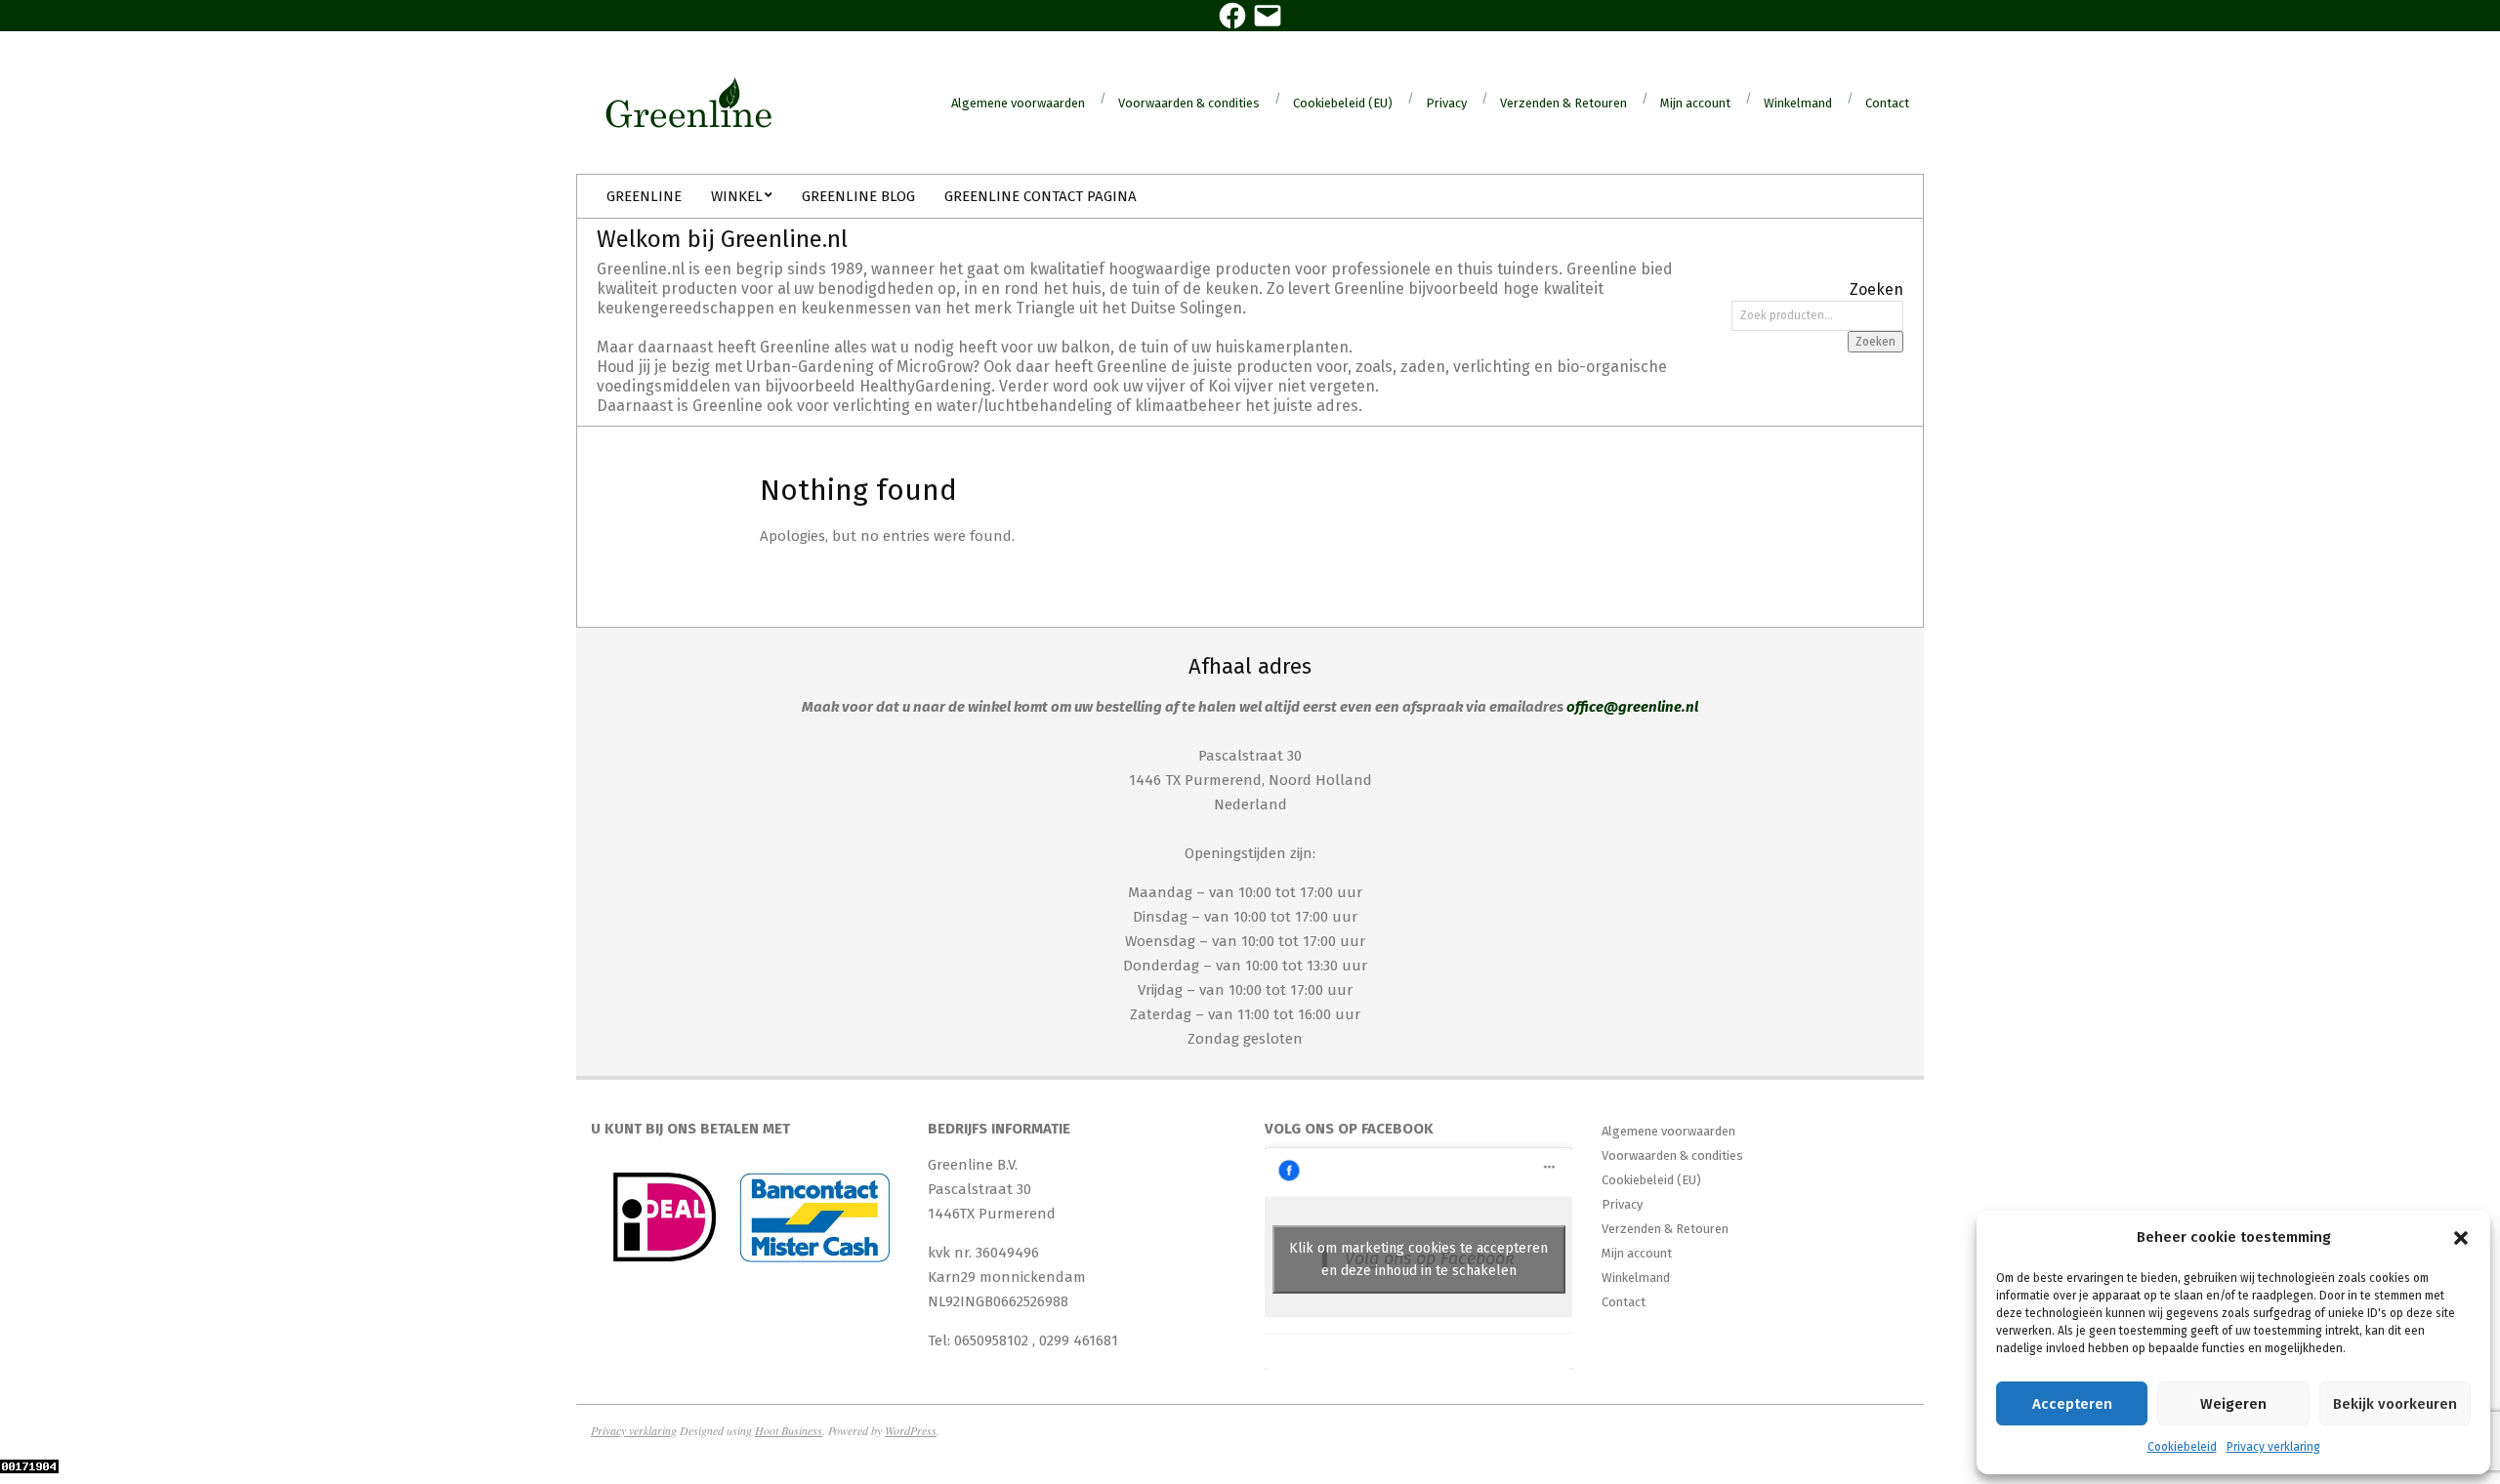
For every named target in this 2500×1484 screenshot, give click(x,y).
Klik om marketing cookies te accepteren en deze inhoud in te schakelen (1418, 1259)
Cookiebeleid (2182, 1447)
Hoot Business (789, 1430)
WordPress (911, 1430)
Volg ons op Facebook (1349, 1129)
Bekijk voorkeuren (2395, 1404)
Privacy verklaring (2273, 1447)
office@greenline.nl (1632, 707)
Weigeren (2233, 1404)
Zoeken (1875, 342)
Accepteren (2072, 1404)
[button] (2461, 1238)
